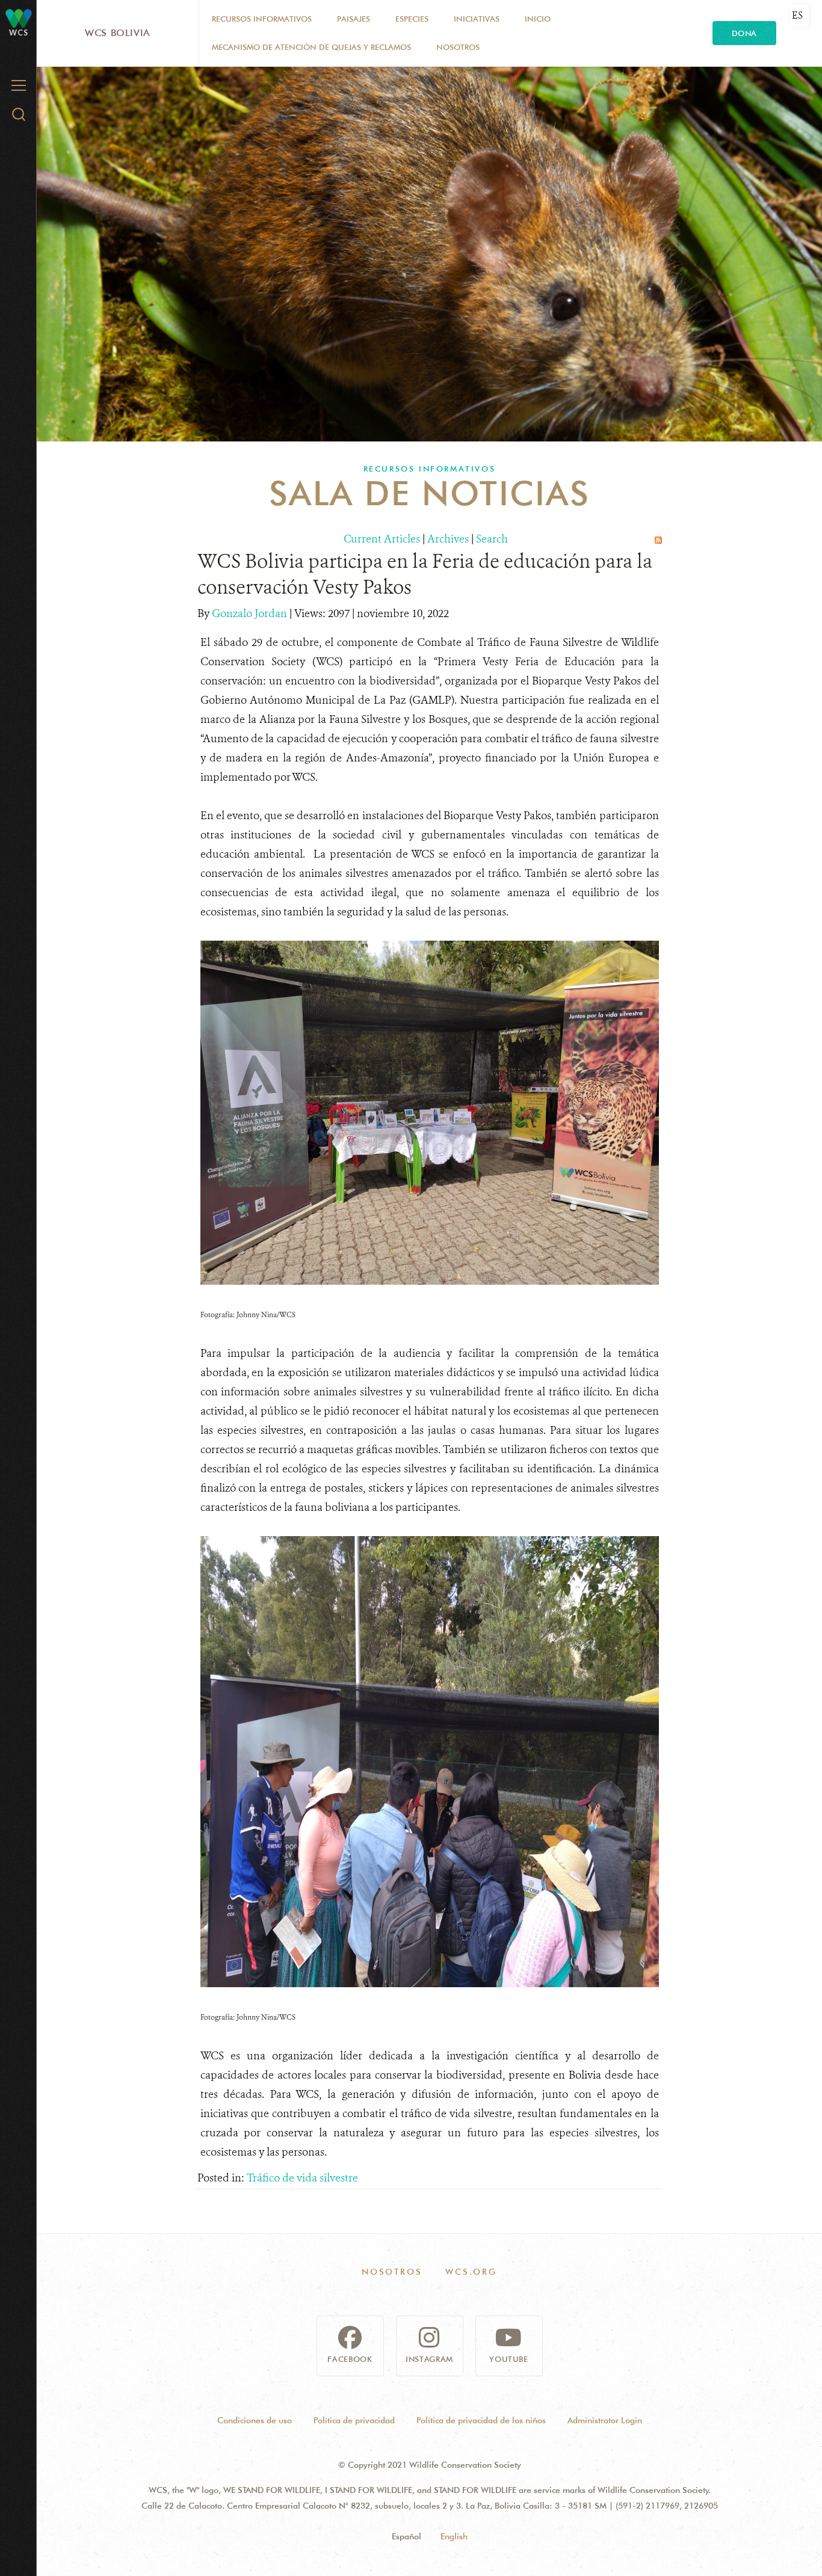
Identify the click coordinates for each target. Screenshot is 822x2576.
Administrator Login (605, 2420)
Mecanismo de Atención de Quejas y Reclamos (311, 47)
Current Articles (382, 539)
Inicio (538, 19)
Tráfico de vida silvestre (302, 2178)
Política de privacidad (354, 2420)
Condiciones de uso (255, 2420)
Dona (744, 33)
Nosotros (458, 47)
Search (492, 539)
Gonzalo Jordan (251, 613)
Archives (448, 539)
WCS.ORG (471, 2272)
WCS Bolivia (118, 33)
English (454, 2536)
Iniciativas (477, 19)
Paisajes (354, 19)
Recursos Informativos (262, 19)
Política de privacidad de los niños (481, 2420)
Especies (412, 19)
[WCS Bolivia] (19, 18)
